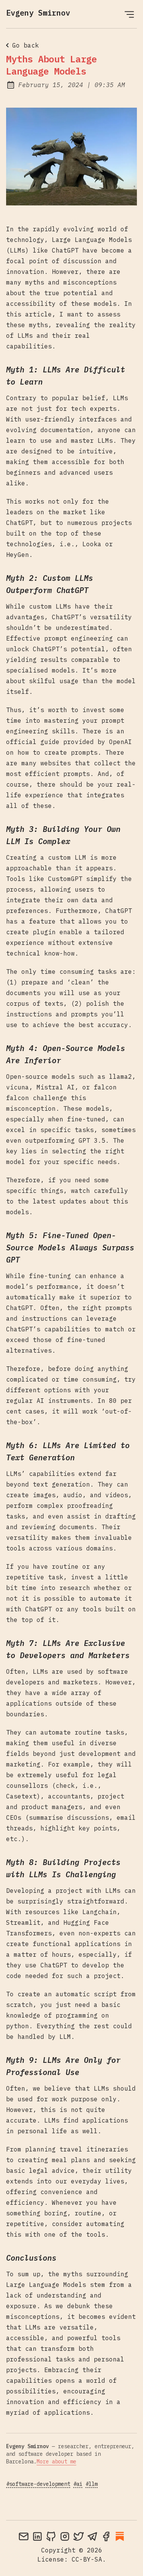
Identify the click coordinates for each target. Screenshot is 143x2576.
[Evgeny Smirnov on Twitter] (79, 2536)
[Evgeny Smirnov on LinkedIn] (37, 2536)
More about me (56, 2462)
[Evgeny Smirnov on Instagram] (65, 2536)
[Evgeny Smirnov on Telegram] (92, 2536)
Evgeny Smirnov (38, 13)
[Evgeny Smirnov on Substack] (120, 2536)
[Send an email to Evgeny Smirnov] (24, 2536)
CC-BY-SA (87, 2559)
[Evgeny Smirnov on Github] (51, 2536)
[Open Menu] (129, 14)
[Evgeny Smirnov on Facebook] (106, 2536)
